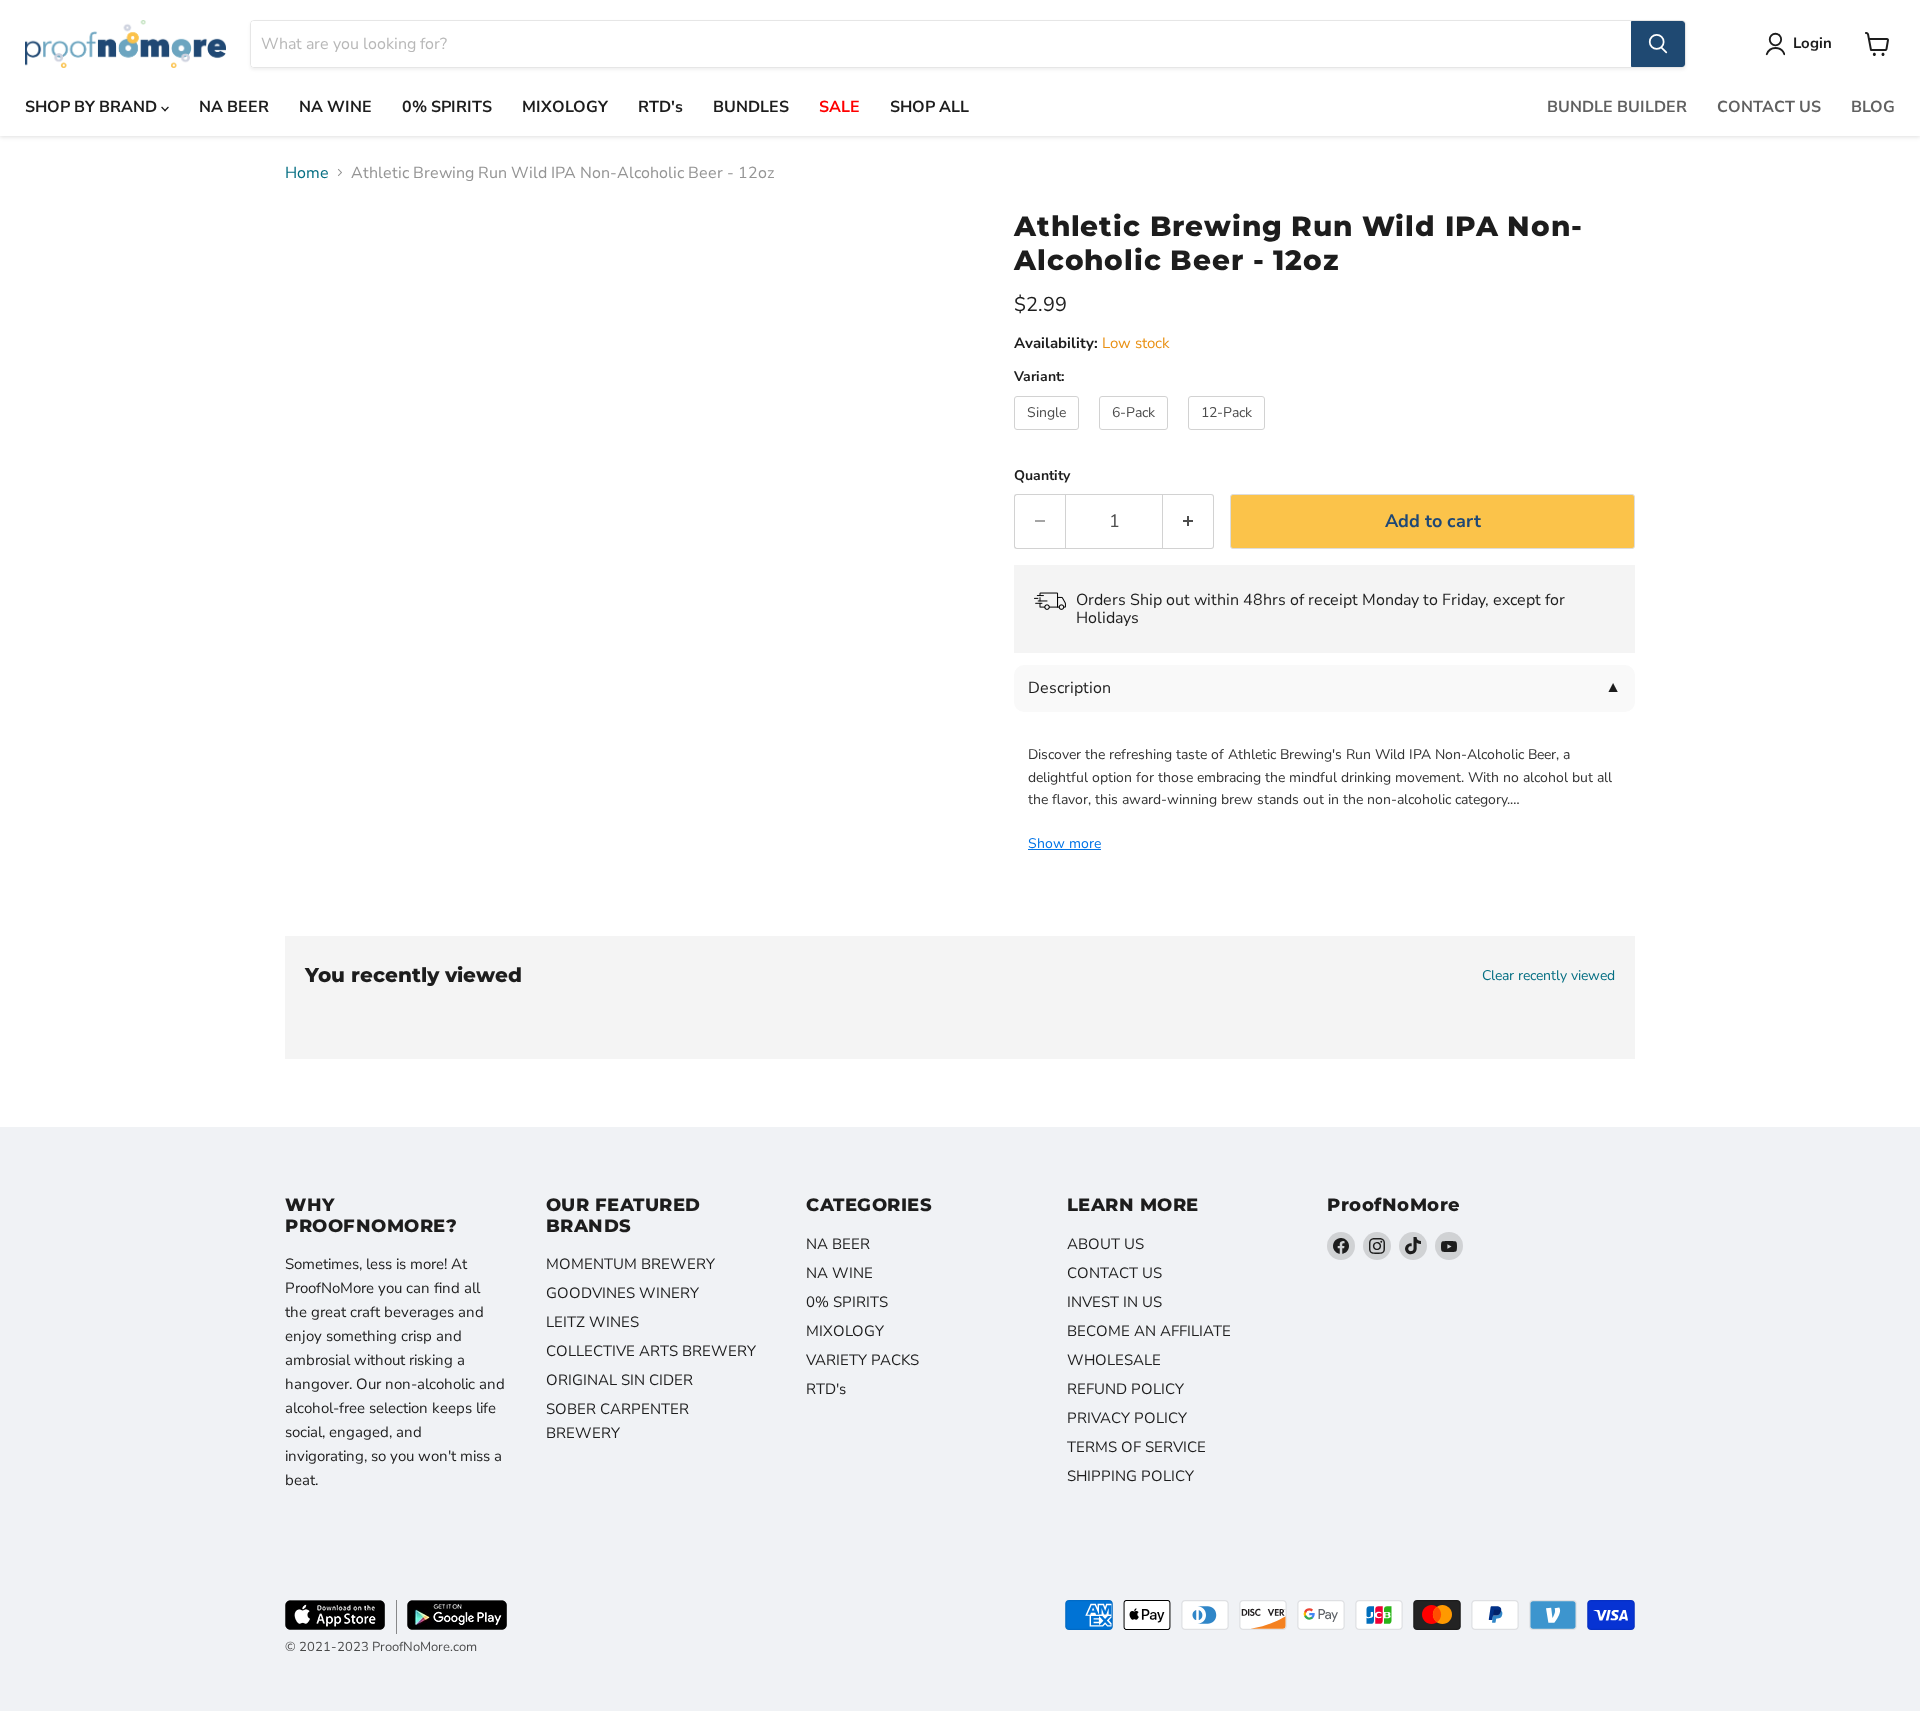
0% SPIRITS (447, 107)
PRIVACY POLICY (1127, 1418)
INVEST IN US (1114, 1302)
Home (307, 173)
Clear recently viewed (1548, 976)
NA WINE (335, 107)
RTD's (660, 107)
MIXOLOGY (565, 107)
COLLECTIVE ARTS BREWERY (651, 1351)
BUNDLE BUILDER (1617, 107)
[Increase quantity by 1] (1188, 521)
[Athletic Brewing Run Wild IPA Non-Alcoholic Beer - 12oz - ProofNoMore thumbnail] (322, 251)
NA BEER (234, 107)
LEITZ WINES (592, 1322)
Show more (1064, 844)
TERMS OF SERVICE (1136, 1447)
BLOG (1873, 107)
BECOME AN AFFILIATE (1149, 1331)
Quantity (1042, 476)
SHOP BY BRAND (93, 107)
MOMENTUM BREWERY (630, 1264)
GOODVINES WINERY (622, 1293)
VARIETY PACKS (862, 1360)
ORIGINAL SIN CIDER (619, 1380)
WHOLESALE (1114, 1360)
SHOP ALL (929, 107)
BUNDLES (751, 107)
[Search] (1658, 44)
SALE (839, 107)
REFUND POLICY (1125, 1389)
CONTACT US (1769, 107)
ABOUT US (1105, 1244)
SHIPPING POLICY (1130, 1476)
